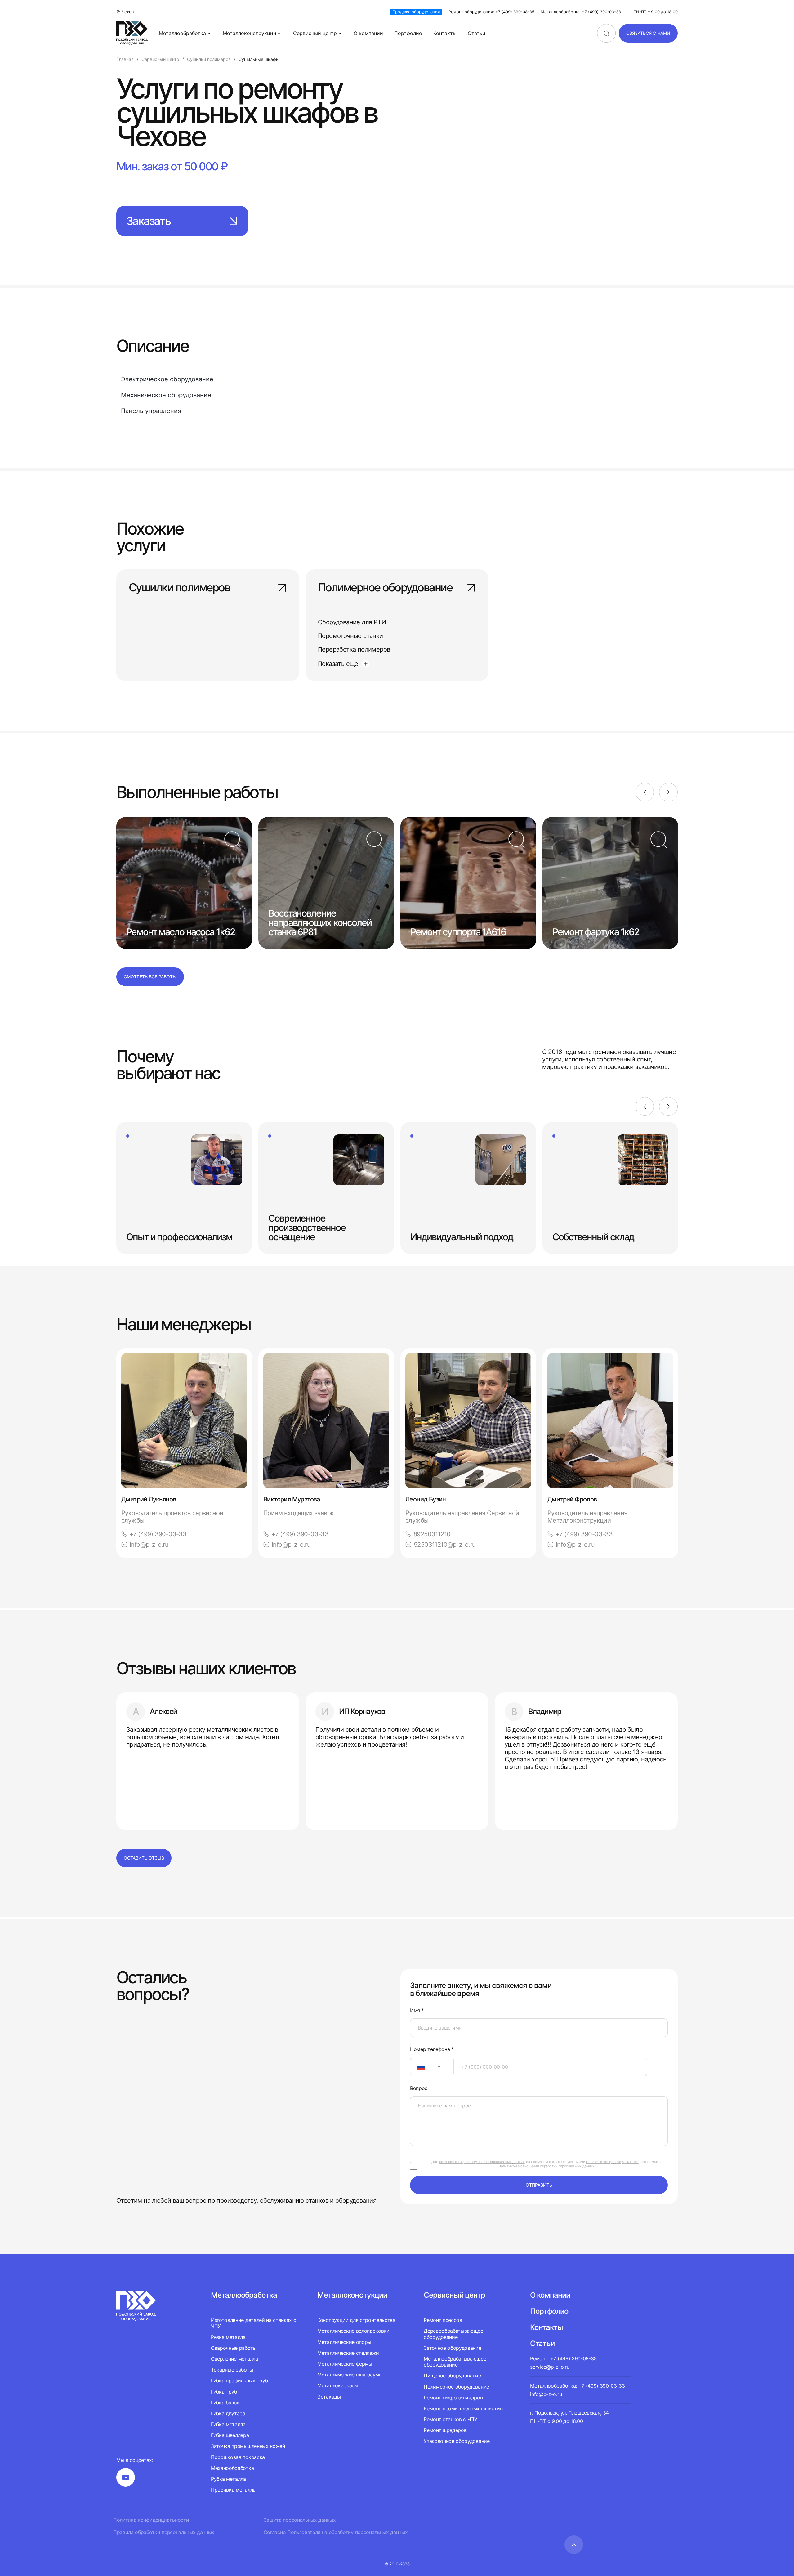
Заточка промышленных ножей (248, 2446)
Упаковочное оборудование (457, 2441)
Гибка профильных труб (239, 2381)
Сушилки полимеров (179, 588)
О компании (368, 33)
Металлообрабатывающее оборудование (455, 2362)
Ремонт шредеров (445, 2430)
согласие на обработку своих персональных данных (482, 2162)
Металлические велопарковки (353, 2331)
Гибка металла (228, 2424)
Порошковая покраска (238, 2457)
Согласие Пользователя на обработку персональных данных (336, 2532)
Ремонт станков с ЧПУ (451, 2419)
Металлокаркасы (338, 2385)
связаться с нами (648, 33)
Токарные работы (232, 2370)
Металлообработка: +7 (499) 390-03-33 (581, 12)
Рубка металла (228, 2479)
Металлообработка (182, 33)
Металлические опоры (344, 2342)
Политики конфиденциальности (612, 2162)
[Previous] (645, 792)
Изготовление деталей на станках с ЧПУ (253, 2323)
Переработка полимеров (354, 649)
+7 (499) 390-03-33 (158, 1534)
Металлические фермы (345, 2364)
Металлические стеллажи (348, 2353)
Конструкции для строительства (356, 2320)
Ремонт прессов (443, 2320)
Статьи (477, 33)
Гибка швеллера (230, 2435)
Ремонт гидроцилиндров (453, 2398)
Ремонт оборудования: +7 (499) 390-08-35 (491, 12)
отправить (539, 2185)
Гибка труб (224, 2392)
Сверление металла (234, 2359)
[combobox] (432, 2067)
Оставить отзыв (144, 1858)
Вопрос (419, 2088)
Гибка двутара (228, 2413)
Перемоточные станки (350, 636)
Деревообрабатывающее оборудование (453, 2334)
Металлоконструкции (250, 33)
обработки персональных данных (567, 2166)
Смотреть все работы (150, 977)
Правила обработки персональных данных (164, 2532)
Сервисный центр (315, 33)
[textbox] (418, 2067)
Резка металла (228, 2337)
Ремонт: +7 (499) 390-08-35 (563, 2358)
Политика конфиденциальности (151, 2520)
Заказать (148, 221)
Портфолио (408, 33)
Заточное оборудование (452, 2348)
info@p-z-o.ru (149, 1545)
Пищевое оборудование (452, 2376)
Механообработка (232, 2468)
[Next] (668, 792)
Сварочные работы (234, 2348)
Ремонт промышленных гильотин (463, 2408)
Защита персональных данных (300, 2520)
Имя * (417, 2011)
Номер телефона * (432, 2049)
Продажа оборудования (416, 12)
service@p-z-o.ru (550, 2367)
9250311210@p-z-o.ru (445, 1545)
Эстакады (329, 2397)
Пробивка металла (233, 2490)
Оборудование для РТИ (352, 622)
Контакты (445, 33)
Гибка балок (225, 2403)
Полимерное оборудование (385, 588)
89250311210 (432, 1534)
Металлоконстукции (352, 2295)
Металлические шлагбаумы (350, 2375)
